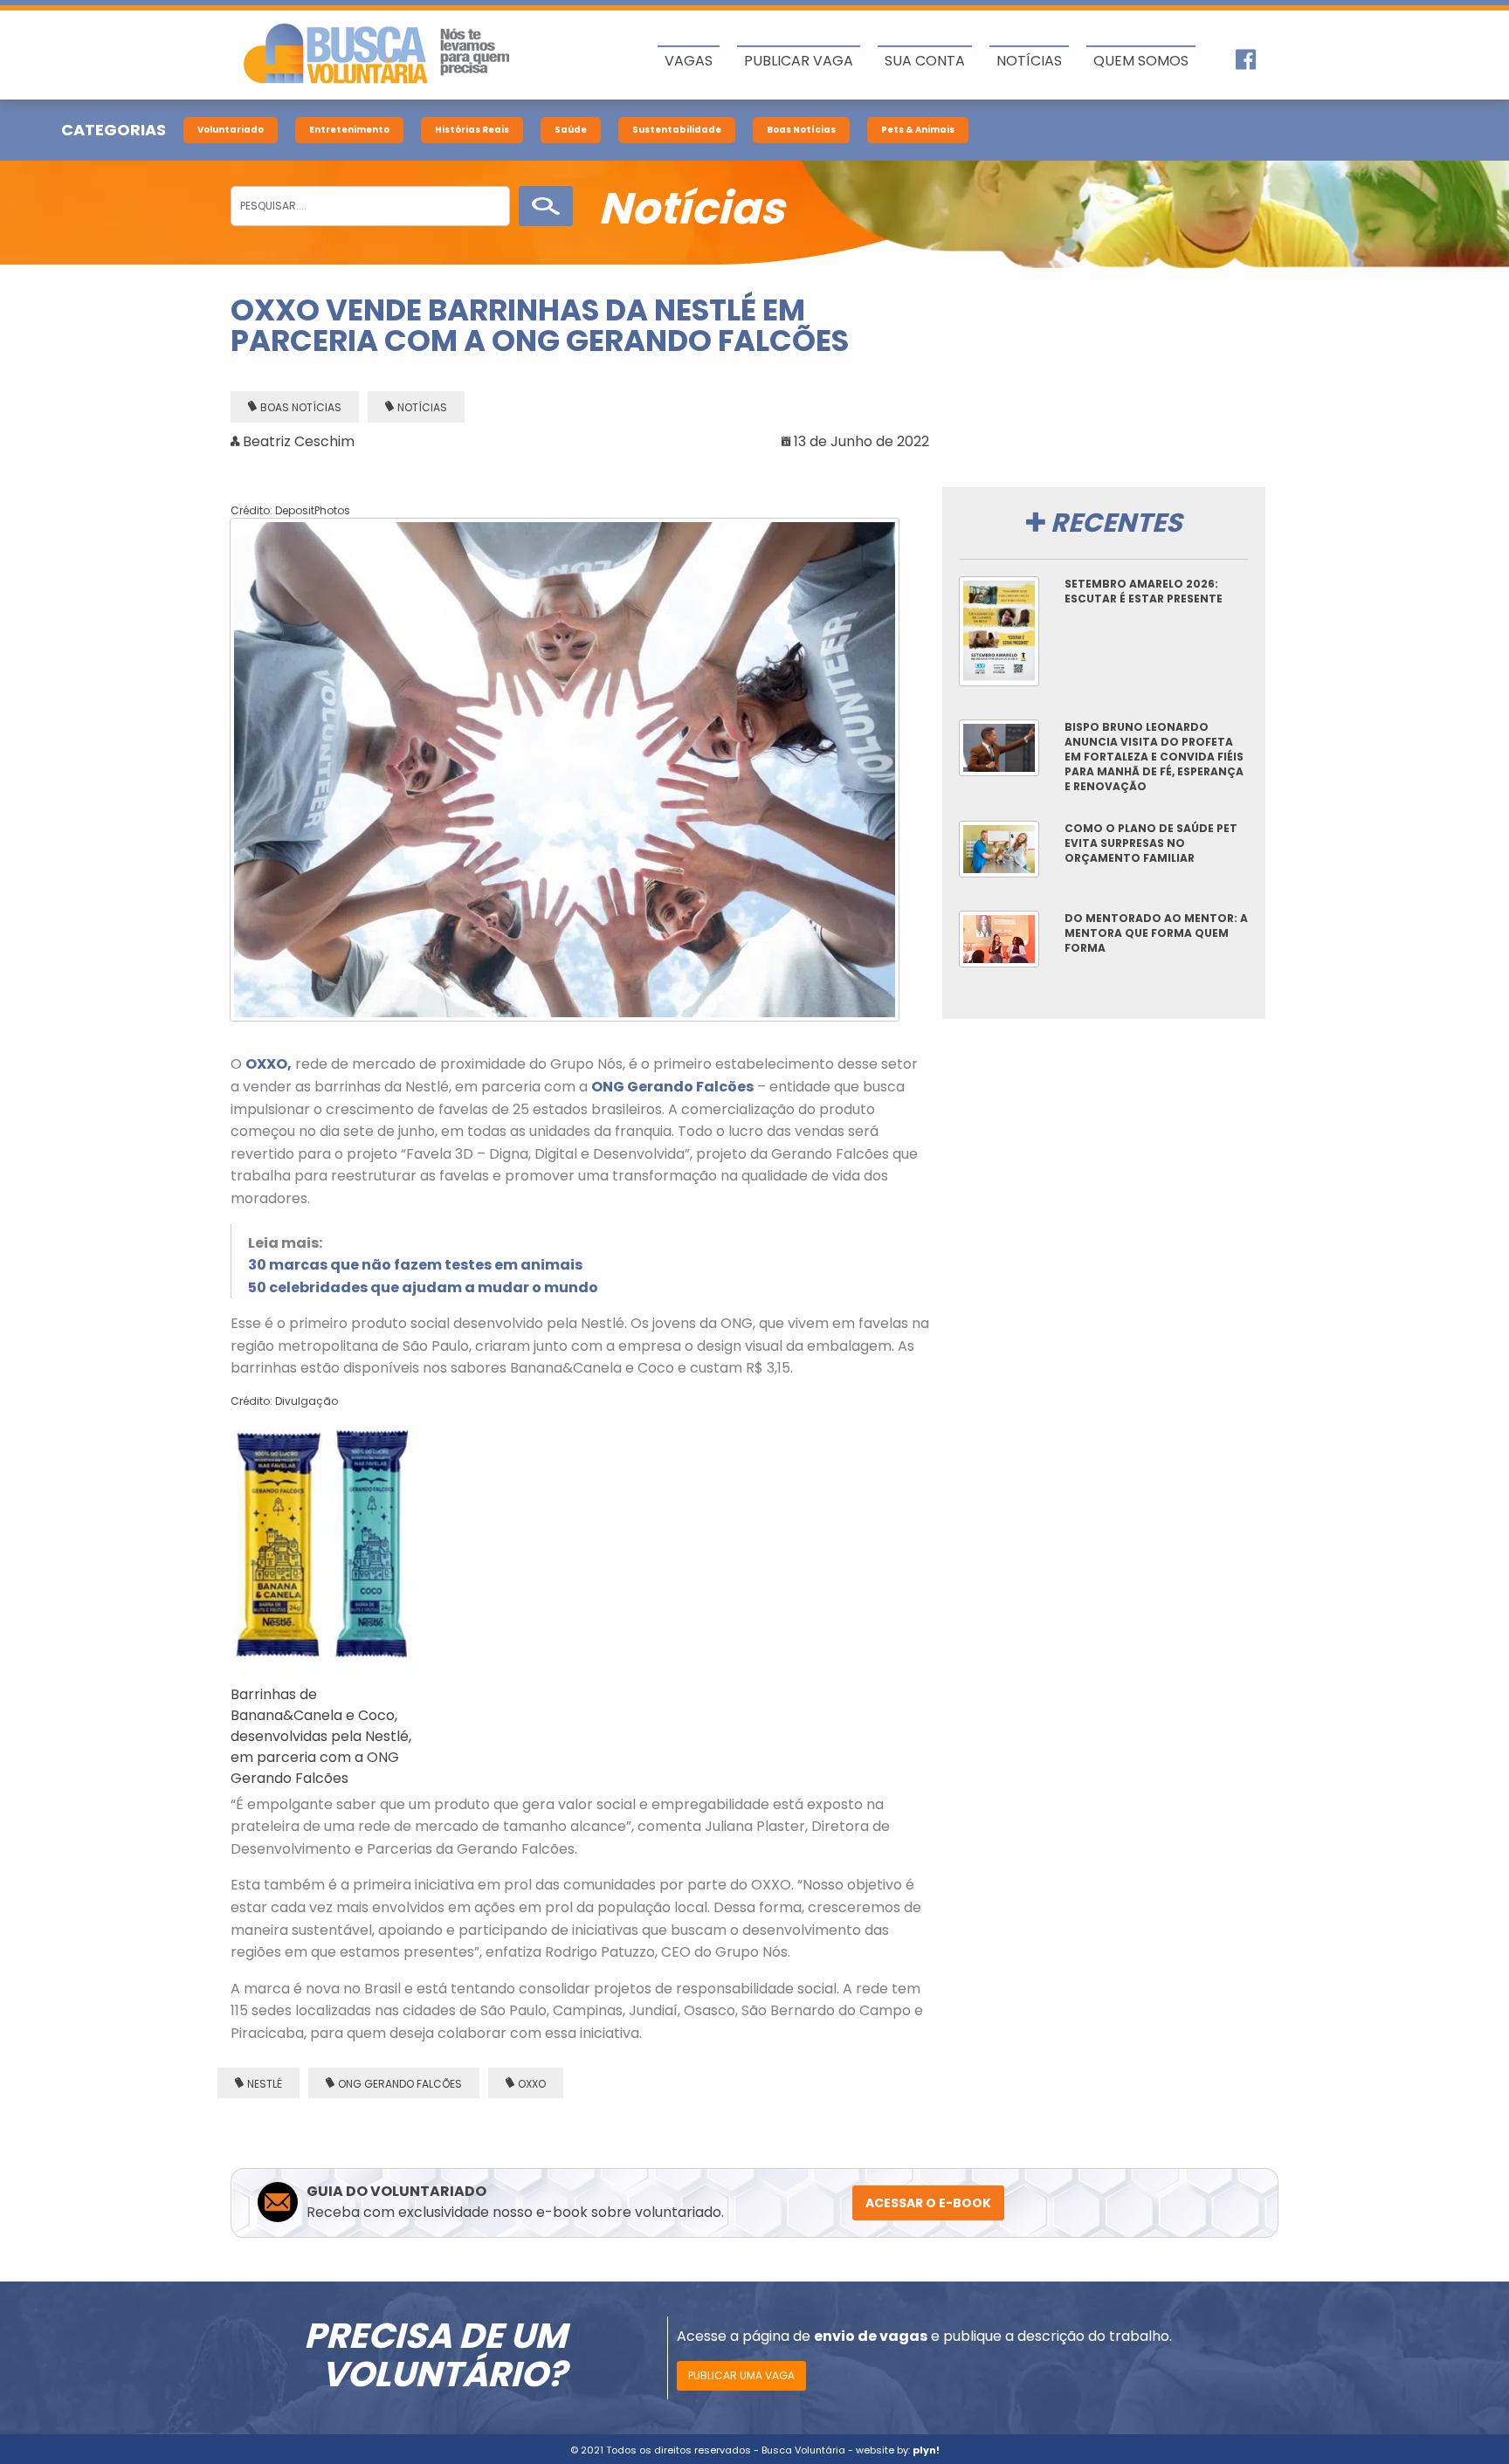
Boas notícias (301, 407)
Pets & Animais (918, 130)
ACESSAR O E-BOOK (928, 2203)
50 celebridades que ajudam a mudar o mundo (423, 1287)
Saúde (571, 130)
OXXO (532, 2084)
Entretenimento (349, 130)
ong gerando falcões (400, 2084)
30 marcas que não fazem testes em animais (415, 1265)
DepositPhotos (313, 510)
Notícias (422, 407)
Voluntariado (231, 130)
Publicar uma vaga (741, 2375)
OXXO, (269, 1064)
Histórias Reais (472, 130)
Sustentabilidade (677, 130)
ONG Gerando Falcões (672, 1087)
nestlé (265, 2084)
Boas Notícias (801, 130)
